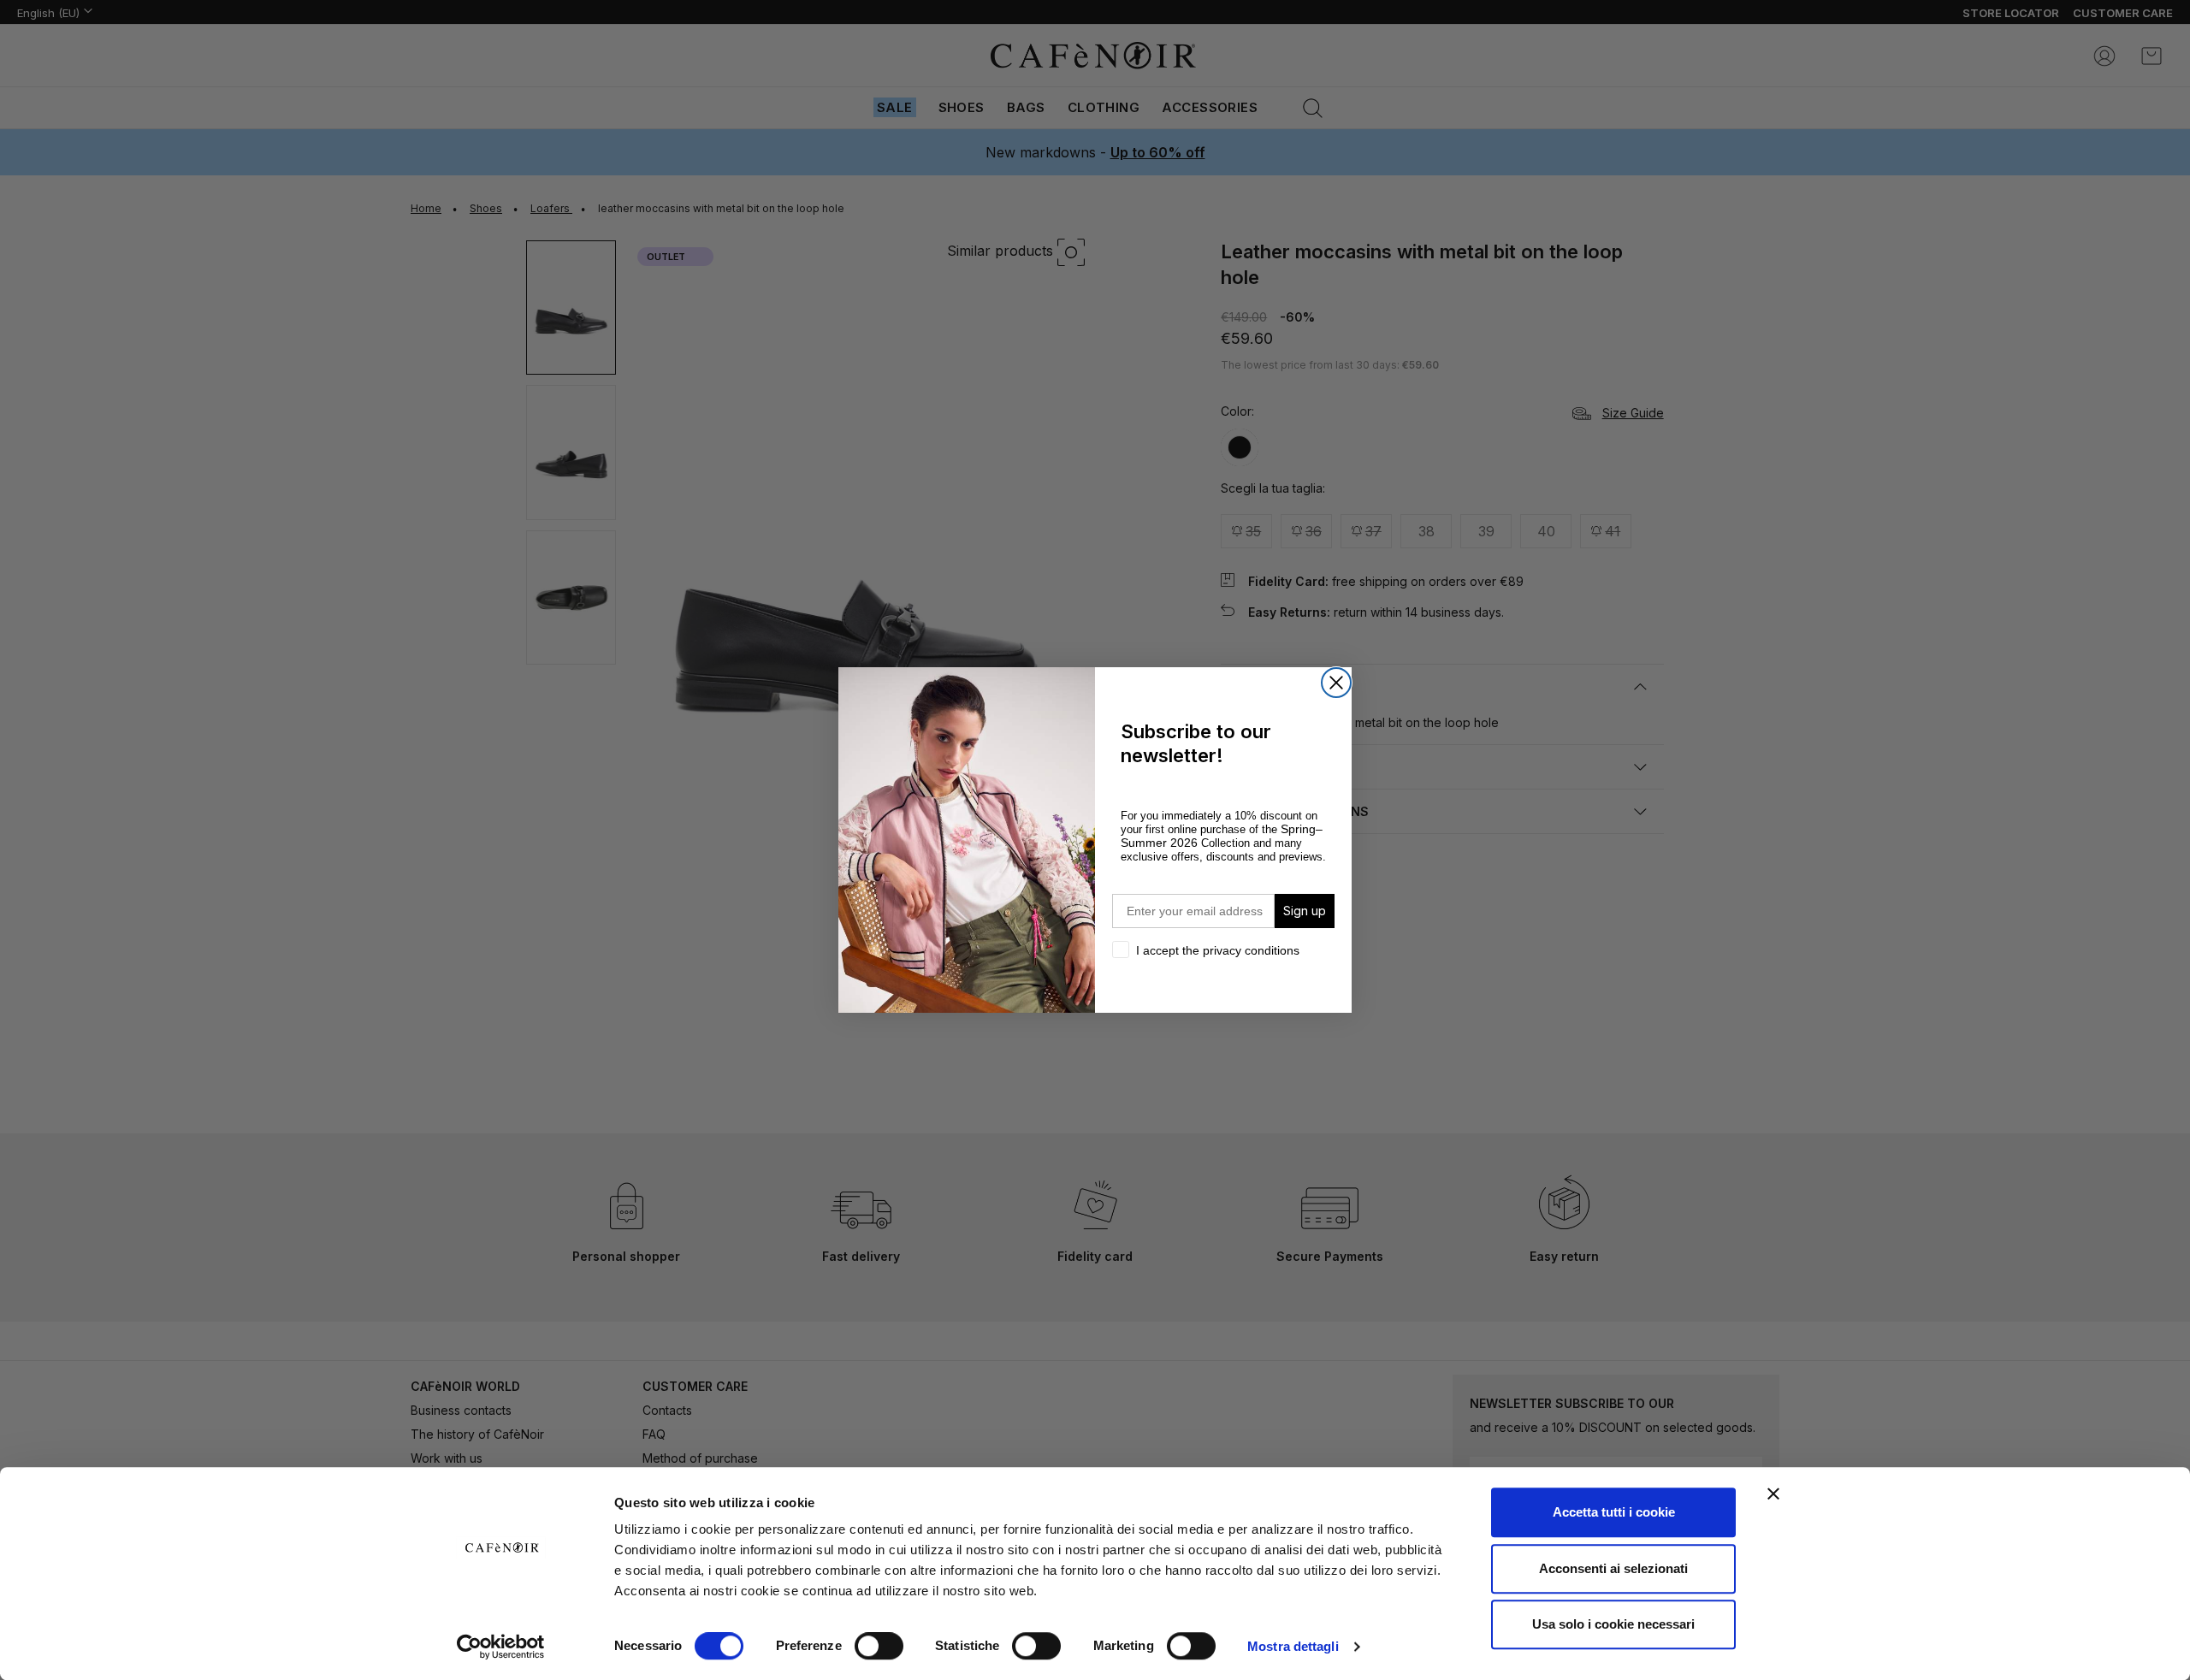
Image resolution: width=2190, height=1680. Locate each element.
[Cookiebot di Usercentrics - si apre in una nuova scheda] (501, 1647)
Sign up (1305, 911)
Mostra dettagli (1293, 1646)
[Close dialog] (1336, 683)
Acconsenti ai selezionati (1613, 1568)
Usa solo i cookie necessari (1613, 1624)
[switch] (879, 1647)
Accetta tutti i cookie (1614, 1512)
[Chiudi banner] (1773, 1494)
